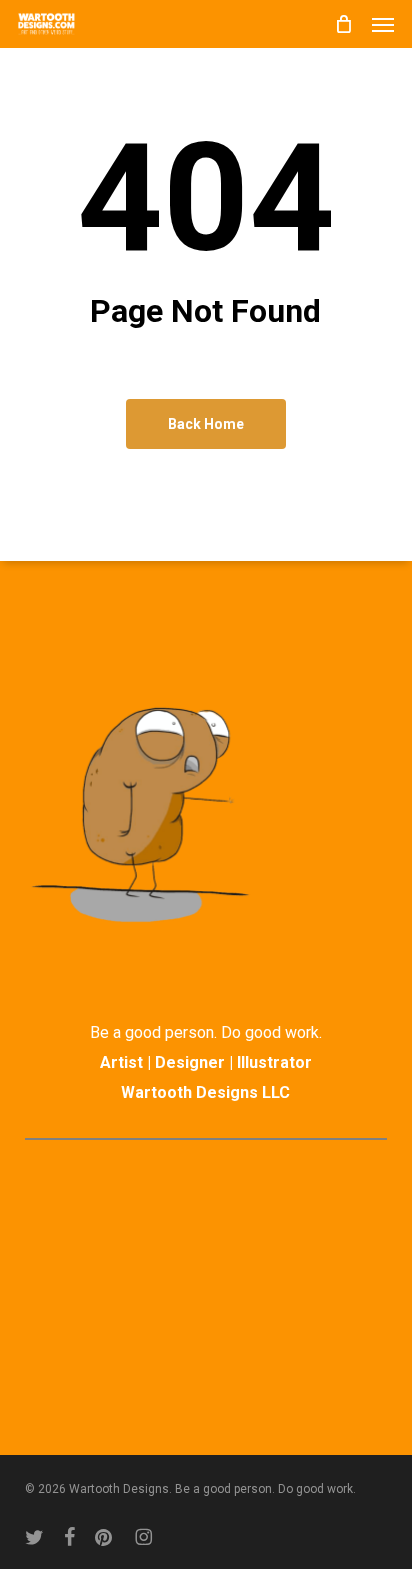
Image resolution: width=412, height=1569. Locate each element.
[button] (383, 24)
